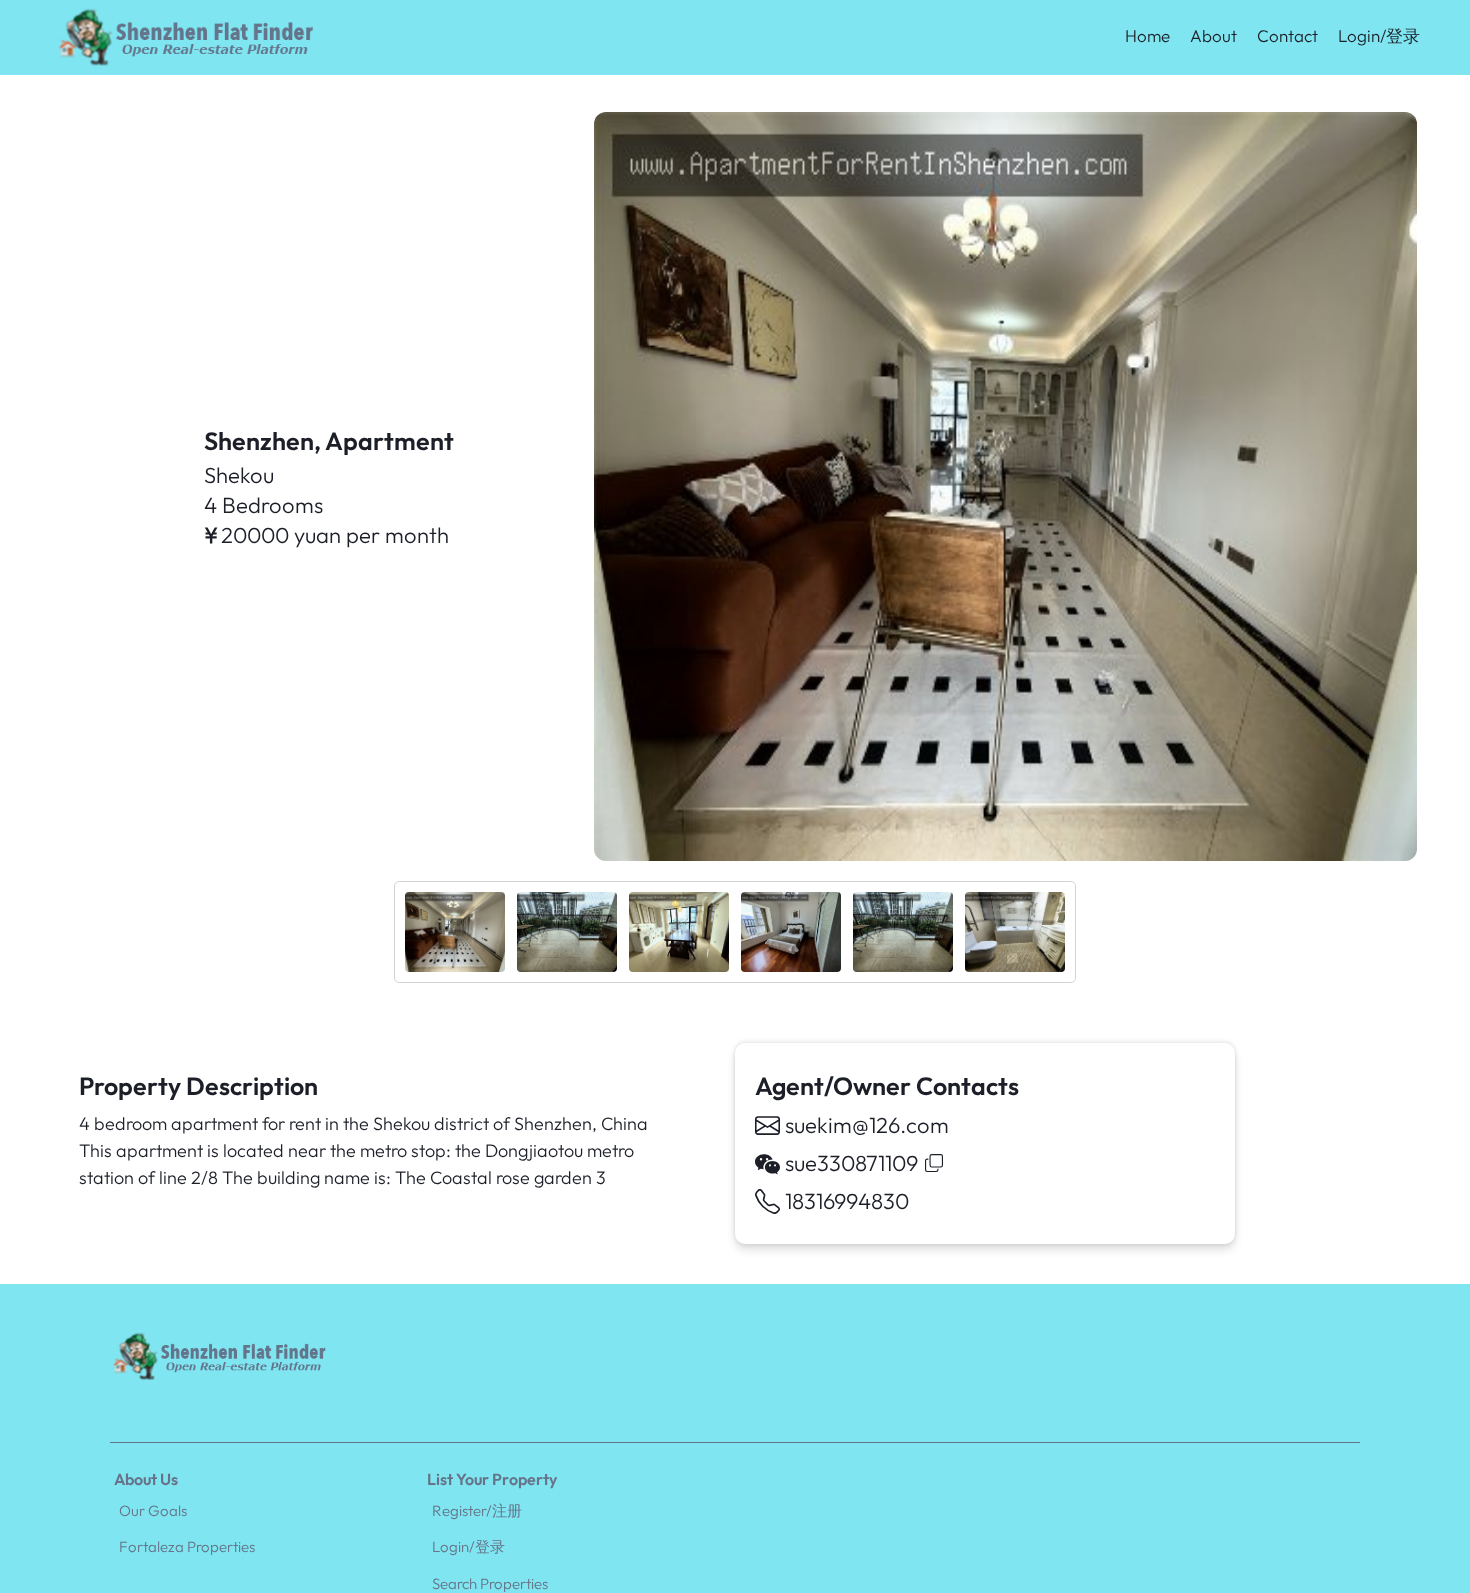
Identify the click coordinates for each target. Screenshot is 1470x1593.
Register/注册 (477, 1510)
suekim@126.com (867, 1125)
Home (1147, 35)
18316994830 (847, 1201)
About (1213, 35)
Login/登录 (1379, 35)
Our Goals (153, 1510)
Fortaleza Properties (187, 1546)
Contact (1287, 35)
